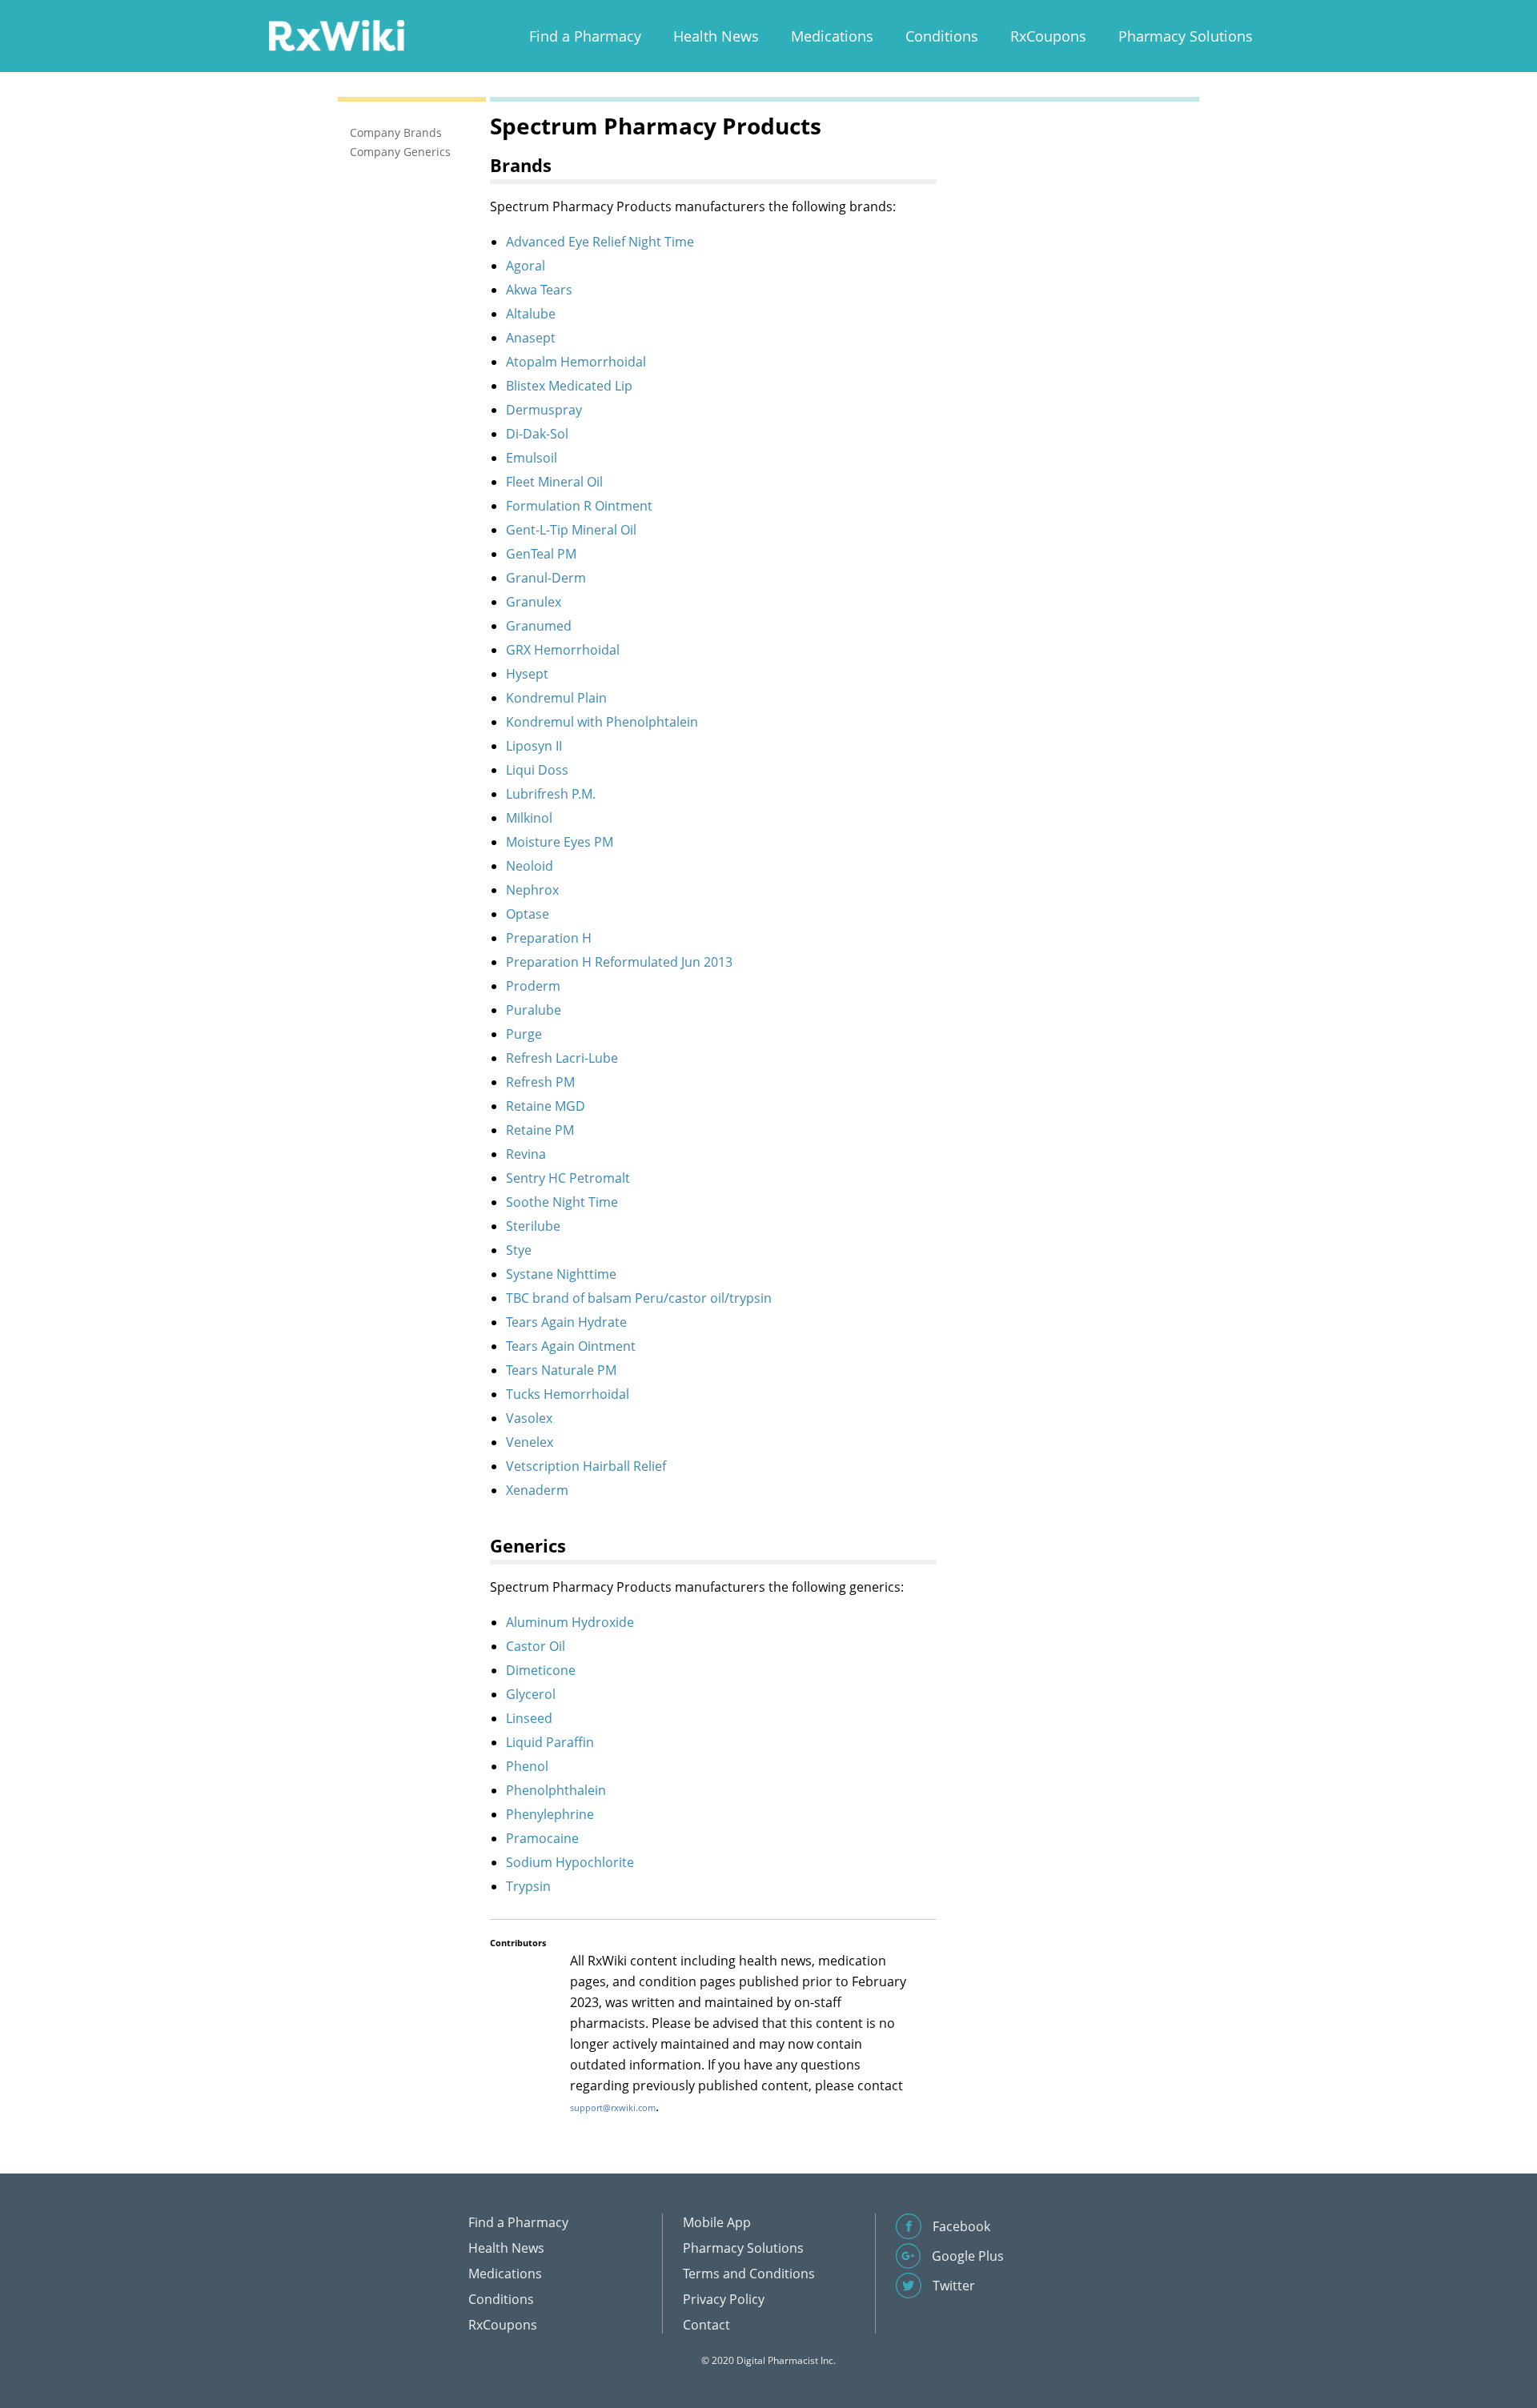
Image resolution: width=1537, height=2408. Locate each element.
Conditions (942, 36)
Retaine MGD (546, 1106)
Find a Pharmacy (585, 36)
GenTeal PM (541, 554)
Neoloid (530, 866)
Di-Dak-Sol (537, 434)
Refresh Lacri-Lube (562, 1058)
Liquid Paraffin (550, 1742)
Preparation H (549, 938)
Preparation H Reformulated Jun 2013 (619, 962)
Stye (519, 1250)
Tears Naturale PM (561, 1370)
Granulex (534, 602)
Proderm (533, 986)
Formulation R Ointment (579, 506)
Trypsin (528, 1886)
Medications (832, 36)
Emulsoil (532, 458)
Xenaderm (537, 1490)
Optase (528, 914)
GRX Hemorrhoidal (563, 650)
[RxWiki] (336, 35)
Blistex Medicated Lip (569, 386)
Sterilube (533, 1226)
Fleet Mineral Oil (554, 482)
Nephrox (532, 890)
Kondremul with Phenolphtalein (602, 722)
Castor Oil (536, 1646)
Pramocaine (542, 1838)
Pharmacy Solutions (1186, 36)
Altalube (531, 314)
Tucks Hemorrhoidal (568, 1394)
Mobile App (717, 2222)
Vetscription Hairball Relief (586, 1466)
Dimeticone (541, 1670)
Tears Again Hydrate (566, 1322)
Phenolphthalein (556, 1790)
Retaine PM (540, 1130)
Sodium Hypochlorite (570, 1862)
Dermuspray (544, 410)
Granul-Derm (546, 578)
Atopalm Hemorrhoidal (576, 362)
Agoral (526, 266)
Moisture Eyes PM (560, 842)
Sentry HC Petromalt (568, 1178)
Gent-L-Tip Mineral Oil (571, 530)
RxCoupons (1048, 36)
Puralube (534, 1010)
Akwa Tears (539, 290)
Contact (706, 2325)
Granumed (539, 626)
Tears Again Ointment (571, 1346)
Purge (524, 1034)
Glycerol (531, 1694)
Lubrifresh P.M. (551, 794)
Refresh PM (540, 1082)
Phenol (527, 1766)
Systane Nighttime (561, 1274)
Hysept (527, 674)
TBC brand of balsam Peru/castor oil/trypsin (639, 1298)
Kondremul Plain (556, 698)
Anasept (531, 338)
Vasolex (529, 1418)
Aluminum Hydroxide (570, 1622)
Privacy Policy (724, 2299)
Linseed (529, 1718)
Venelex (530, 1442)
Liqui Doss (537, 770)
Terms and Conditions (749, 2274)
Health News (716, 36)
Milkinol (529, 818)
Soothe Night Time (562, 1202)
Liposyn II (534, 746)
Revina (526, 1154)
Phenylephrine (550, 1814)
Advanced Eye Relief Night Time (600, 242)
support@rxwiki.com (613, 2108)
